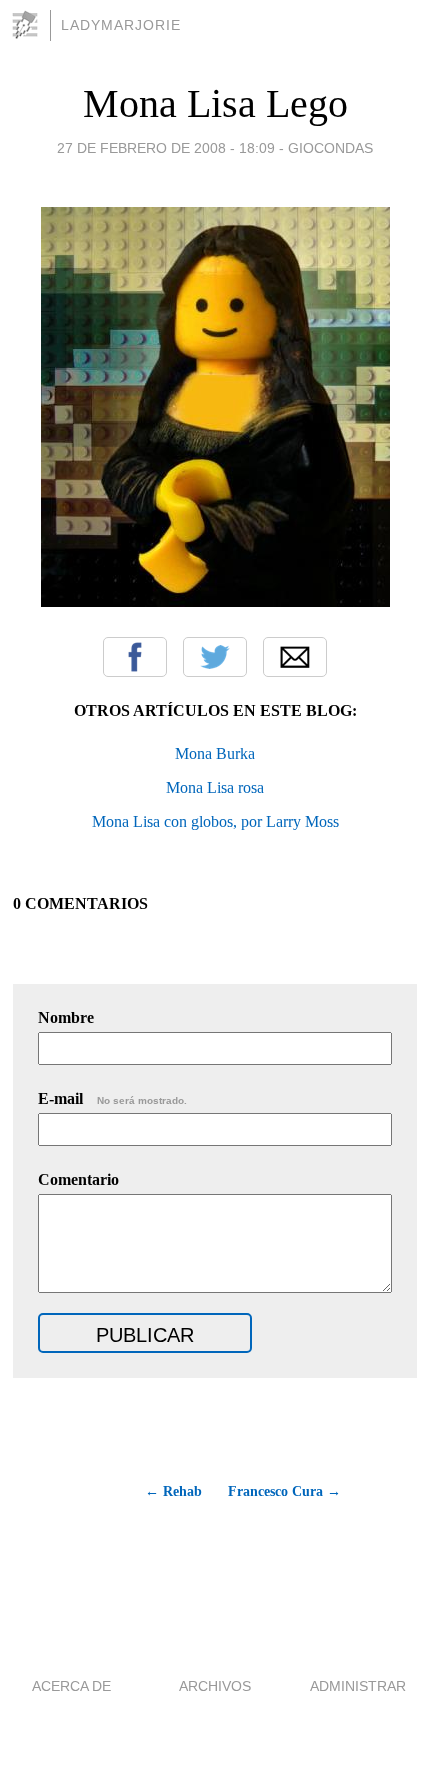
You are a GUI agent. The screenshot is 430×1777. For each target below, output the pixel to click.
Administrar (358, 1686)
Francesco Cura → (284, 1491)
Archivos (215, 1686)
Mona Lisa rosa (215, 787)
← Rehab (173, 1491)
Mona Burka (215, 753)
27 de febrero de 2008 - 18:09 (166, 148)
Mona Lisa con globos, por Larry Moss (215, 821)
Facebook (135, 657)
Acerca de (71, 1686)
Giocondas (330, 148)
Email (295, 657)
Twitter (215, 657)
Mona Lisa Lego (215, 103)
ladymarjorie (121, 25)
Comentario (78, 1179)
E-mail (112, 1098)
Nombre (66, 1017)
